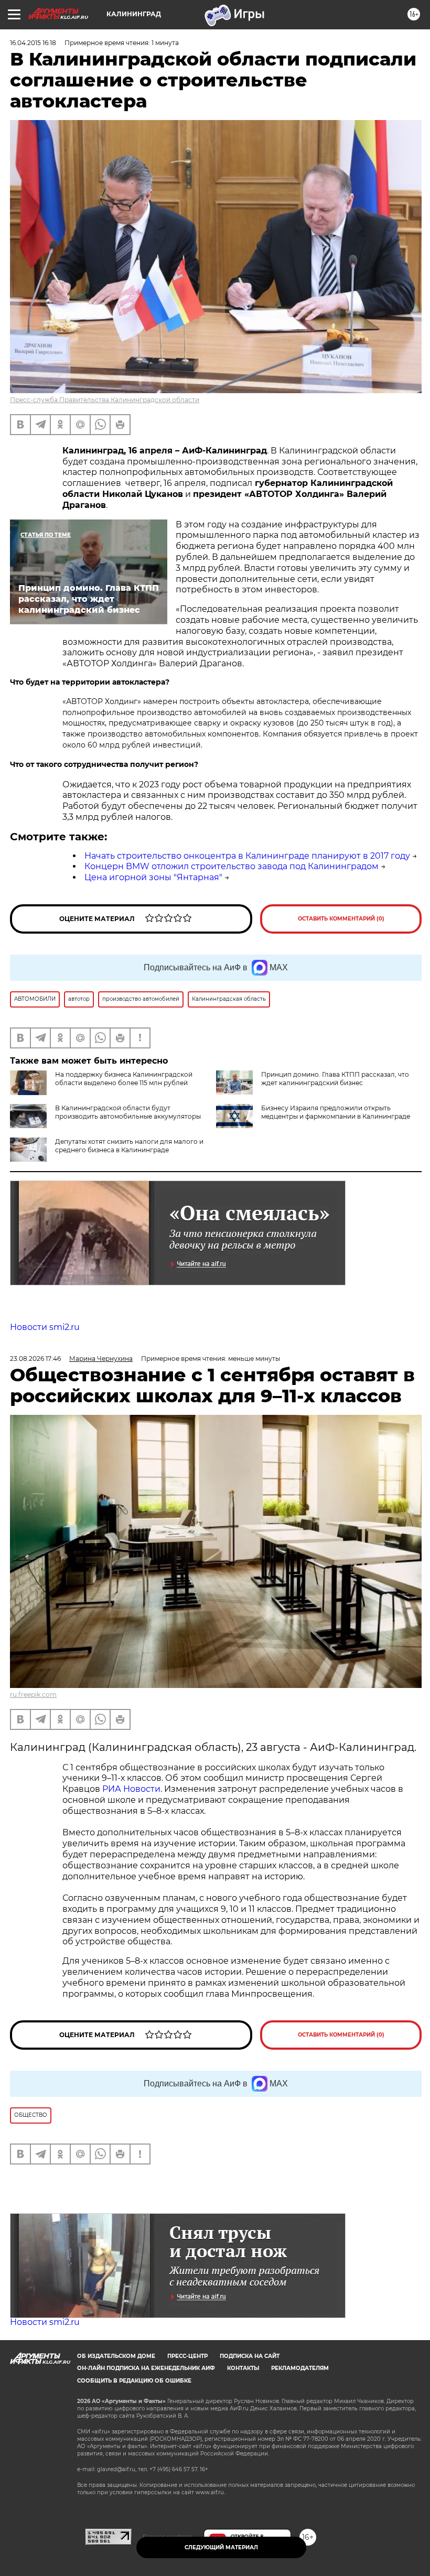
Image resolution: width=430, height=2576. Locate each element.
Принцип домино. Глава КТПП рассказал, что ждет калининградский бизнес (335, 1079)
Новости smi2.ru (45, 1327)
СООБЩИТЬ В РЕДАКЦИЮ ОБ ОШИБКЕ (134, 2381)
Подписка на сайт (250, 2356)
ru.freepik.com (33, 1695)
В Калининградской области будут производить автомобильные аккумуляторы (128, 1112)
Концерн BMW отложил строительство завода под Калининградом (232, 866)
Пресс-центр (187, 2356)
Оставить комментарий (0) (341, 919)
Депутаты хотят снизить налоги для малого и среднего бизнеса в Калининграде (129, 1146)
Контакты (243, 2368)
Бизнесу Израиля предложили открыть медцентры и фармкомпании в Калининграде (336, 1112)
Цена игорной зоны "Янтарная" (153, 877)
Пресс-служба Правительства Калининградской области (105, 400)
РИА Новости (131, 1789)
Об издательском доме (116, 2356)
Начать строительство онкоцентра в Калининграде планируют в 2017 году (247, 856)
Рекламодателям (300, 2368)
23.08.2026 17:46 (35, 1359)
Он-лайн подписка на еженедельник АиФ (146, 2368)
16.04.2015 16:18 (33, 43)
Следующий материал (221, 2547)
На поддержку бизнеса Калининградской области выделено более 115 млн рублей (124, 1079)
